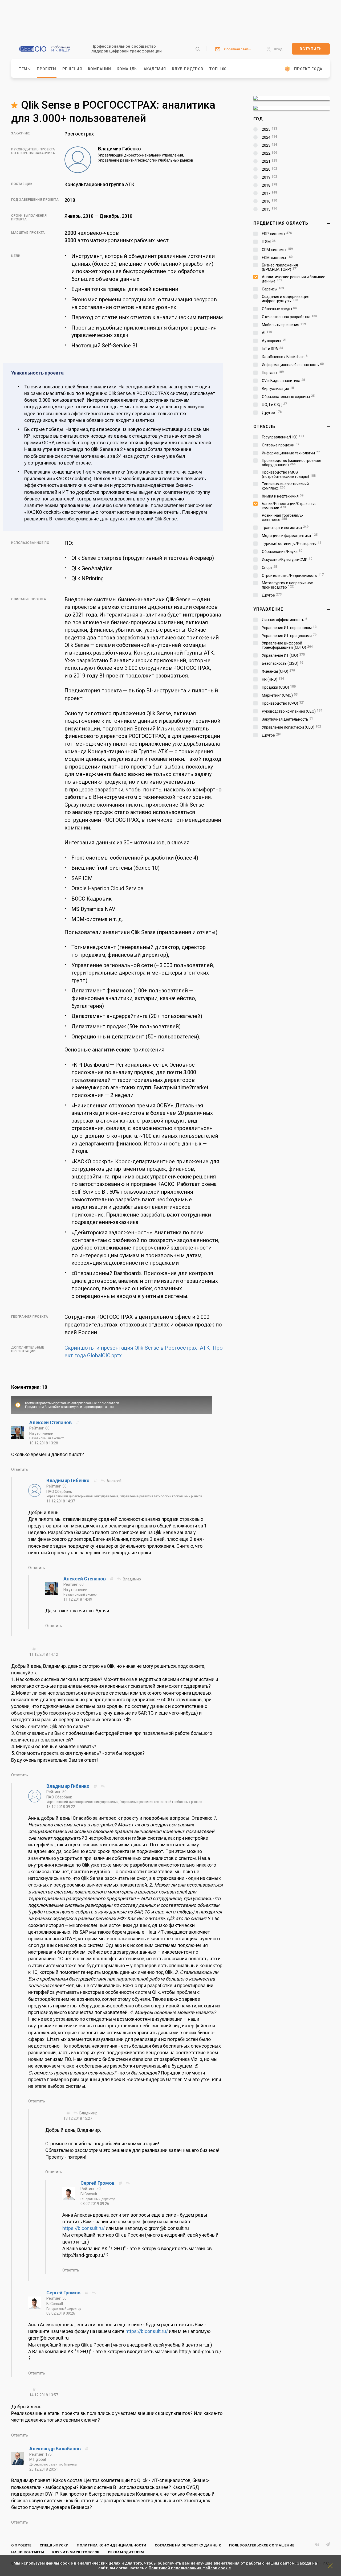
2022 (269, 153)
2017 (269, 193)
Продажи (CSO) (279, 687)
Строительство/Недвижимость (293, 576)
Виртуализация (278, 389)
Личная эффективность (285, 620)
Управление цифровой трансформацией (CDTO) (287, 645)
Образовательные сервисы (288, 397)
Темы (25, 69)
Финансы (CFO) (278, 671)
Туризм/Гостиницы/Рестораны (292, 544)
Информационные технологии (291, 453)
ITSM (269, 242)
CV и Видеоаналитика (283, 381)
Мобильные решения (284, 325)
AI (267, 333)
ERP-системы (277, 234)
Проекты (47, 69)
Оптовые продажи (281, 445)
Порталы (273, 373)
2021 (269, 161)
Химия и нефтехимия (283, 496)
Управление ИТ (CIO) (283, 655)
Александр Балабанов (56, 2449)
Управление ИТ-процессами (289, 636)
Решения (72, 69)
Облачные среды (279, 309)
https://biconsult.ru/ (84, 2228)
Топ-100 (218, 69)
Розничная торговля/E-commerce (283, 517)
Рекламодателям (126, 2552)
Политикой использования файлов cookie (190, 2568)
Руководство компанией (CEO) (292, 711)
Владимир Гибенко (68, 1480)
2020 (269, 169)
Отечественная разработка (289, 317)
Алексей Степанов (51, 1422)
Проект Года (308, 69)
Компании (100, 69)
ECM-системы (277, 258)
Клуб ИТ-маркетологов (76, 2552)
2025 (269, 129)
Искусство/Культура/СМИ (287, 560)
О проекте (21, 2545)
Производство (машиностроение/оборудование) (292, 463)
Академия (155, 69)
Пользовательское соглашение (262, 2545)
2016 (269, 201)
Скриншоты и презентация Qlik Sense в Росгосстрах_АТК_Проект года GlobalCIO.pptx (144, 1352)
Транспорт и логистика (285, 528)
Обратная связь (237, 49)
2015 (269, 209)
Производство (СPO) (283, 703)
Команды (127, 69)
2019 (269, 177)
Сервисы (273, 289)
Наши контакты (28, 2552)
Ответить (20, 1469)
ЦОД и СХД (274, 405)
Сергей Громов (98, 2183)
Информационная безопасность (293, 365)
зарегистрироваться (98, 1407)
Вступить (311, 49)
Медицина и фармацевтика (290, 536)
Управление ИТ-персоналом (289, 628)
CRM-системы (277, 250)
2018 (269, 185)
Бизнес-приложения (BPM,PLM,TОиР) (280, 267)
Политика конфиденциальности (112, 2545)
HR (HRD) (273, 679)
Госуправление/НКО (283, 437)
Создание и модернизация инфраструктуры (286, 299)
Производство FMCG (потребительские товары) (289, 474)
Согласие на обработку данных (188, 2545)
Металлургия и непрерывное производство (287, 585)
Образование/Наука (282, 552)
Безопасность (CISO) (283, 663)
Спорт (269, 568)
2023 (269, 145)
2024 (269, 137)
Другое (272, 413)
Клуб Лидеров (188, 69)
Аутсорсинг (274, 341)
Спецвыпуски (54, 2545)
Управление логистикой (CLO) (291, 727)
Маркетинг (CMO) (280, 695)
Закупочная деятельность (287, 719)
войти (56, 1407)
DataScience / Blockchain (285, 357)
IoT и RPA (272, 349)
